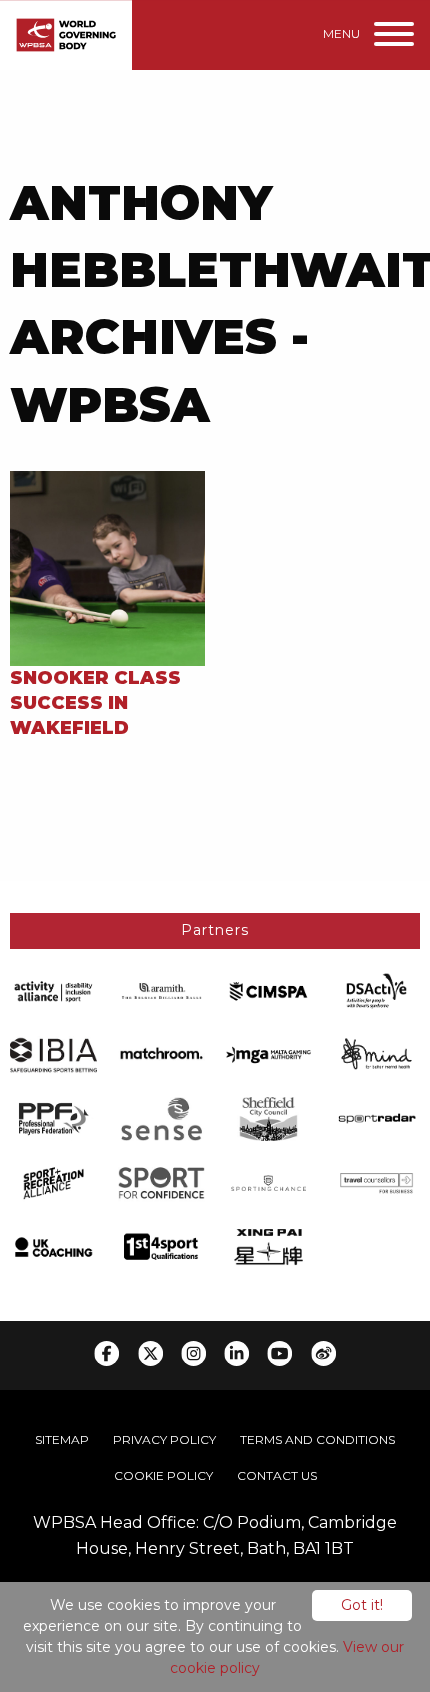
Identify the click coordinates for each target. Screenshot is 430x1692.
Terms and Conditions (317, 1439)
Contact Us (277, 1475)
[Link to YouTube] (279, 1353)
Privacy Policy (164, 1439)
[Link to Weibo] (323, 1353)
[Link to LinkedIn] (236, 1353)
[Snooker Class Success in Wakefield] (107, 566)
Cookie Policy (163, 1475)
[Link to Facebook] (106, 1353)
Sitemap (62, 1439)
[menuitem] (62, 1440)
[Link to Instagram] (193, 1353)
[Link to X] (150, 1353)
